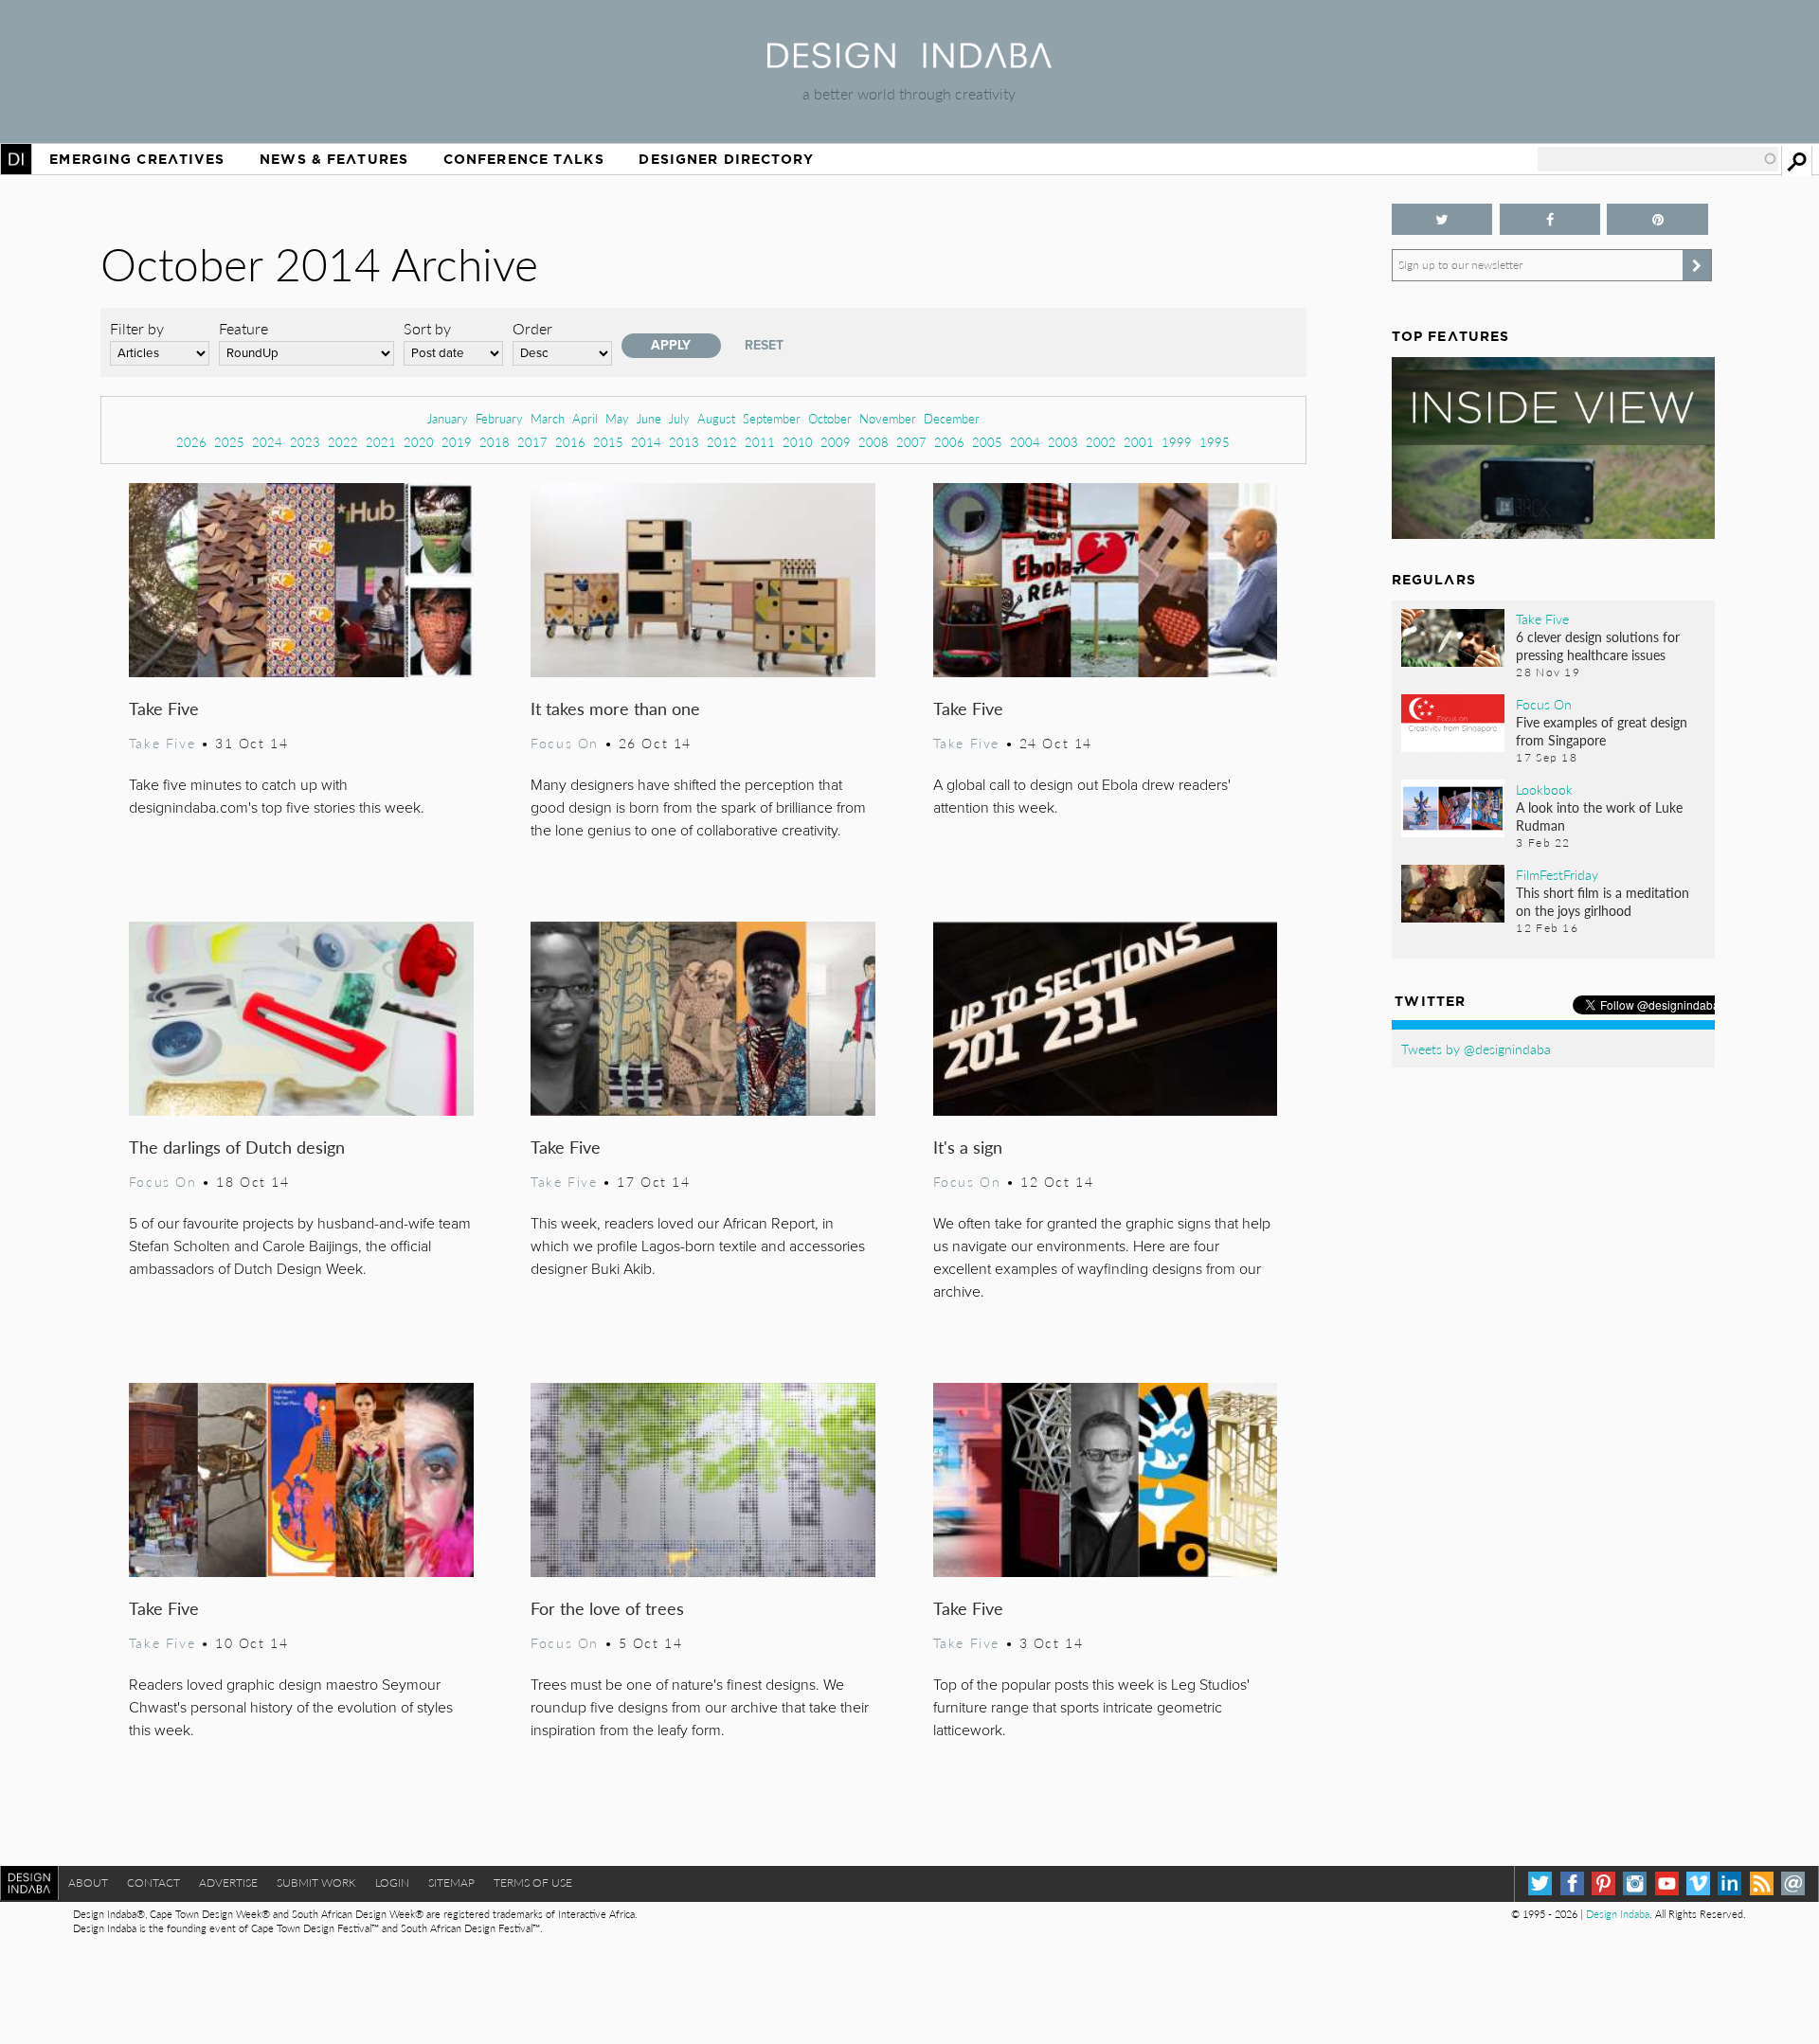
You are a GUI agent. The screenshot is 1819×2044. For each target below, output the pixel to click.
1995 (1215, 442)
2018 (495, 442)
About (88, 1883)
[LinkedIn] (1729, 1883)
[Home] (909, 62)
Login (392, 1883)
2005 (987, 442)
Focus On (565, 743)
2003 (1063, 442)
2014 (646, 442)
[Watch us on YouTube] (1667, 1883)
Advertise (228, 1883)
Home (16, 159)
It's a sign (968, 1147)
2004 (1025, 442)
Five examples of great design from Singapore (1602, 731)
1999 (1177, 442)
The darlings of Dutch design (237, 1147)
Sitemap (451, 1883)
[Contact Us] (1793, 1883)
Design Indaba (1618, 1914)
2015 (608, 442)
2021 (381, 442)
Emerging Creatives (137, 159)
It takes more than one (615, 708)
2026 (191, 442)
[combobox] (1658, 159)
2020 (419, 442)
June (649, 418)
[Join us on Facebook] (1550, 219)
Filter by (137, 328)
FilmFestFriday (1557, 874)
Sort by (427, 328)
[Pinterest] (1603, 1883)
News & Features (334, 159)
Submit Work (316, 1883)
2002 (1101, 442)
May (617, 418)
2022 (343, 442)
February (499, 418)
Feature (243, 328)
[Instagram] (1635, 1883)
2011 (760, 442)
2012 (722, 442)
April (585, 418)
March (548, 418)
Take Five (164, 708)
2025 (229, 442)
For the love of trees (607, 1608)
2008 (873, 442)
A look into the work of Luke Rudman (1599, 816)
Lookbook (1544, 789)
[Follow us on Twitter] (1442, 219)
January (448, 418)
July (679, 418)
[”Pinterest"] (1657, 219)
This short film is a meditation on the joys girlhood (1603, 901)
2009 (836, 442)
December (952, 418)
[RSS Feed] (1762, 1883)
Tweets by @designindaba (1476, 1049)
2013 (684, 442)
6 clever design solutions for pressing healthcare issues (1598, 645)
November (888, 418)
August (716, 418)
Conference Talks (524, 159)
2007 (911, 442)
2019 (457, 442)
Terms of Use (533, 1883)
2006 (949, 442)
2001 (1139, 442)
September (772, 418)
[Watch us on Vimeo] (1698, 1883)
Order (532, 328)
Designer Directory (726, 159)
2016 (570, 442)
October (830, 418)
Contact (153, 1883)
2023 (305, 442)
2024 (267, 442)
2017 (532, 442)
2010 (798, 442)
